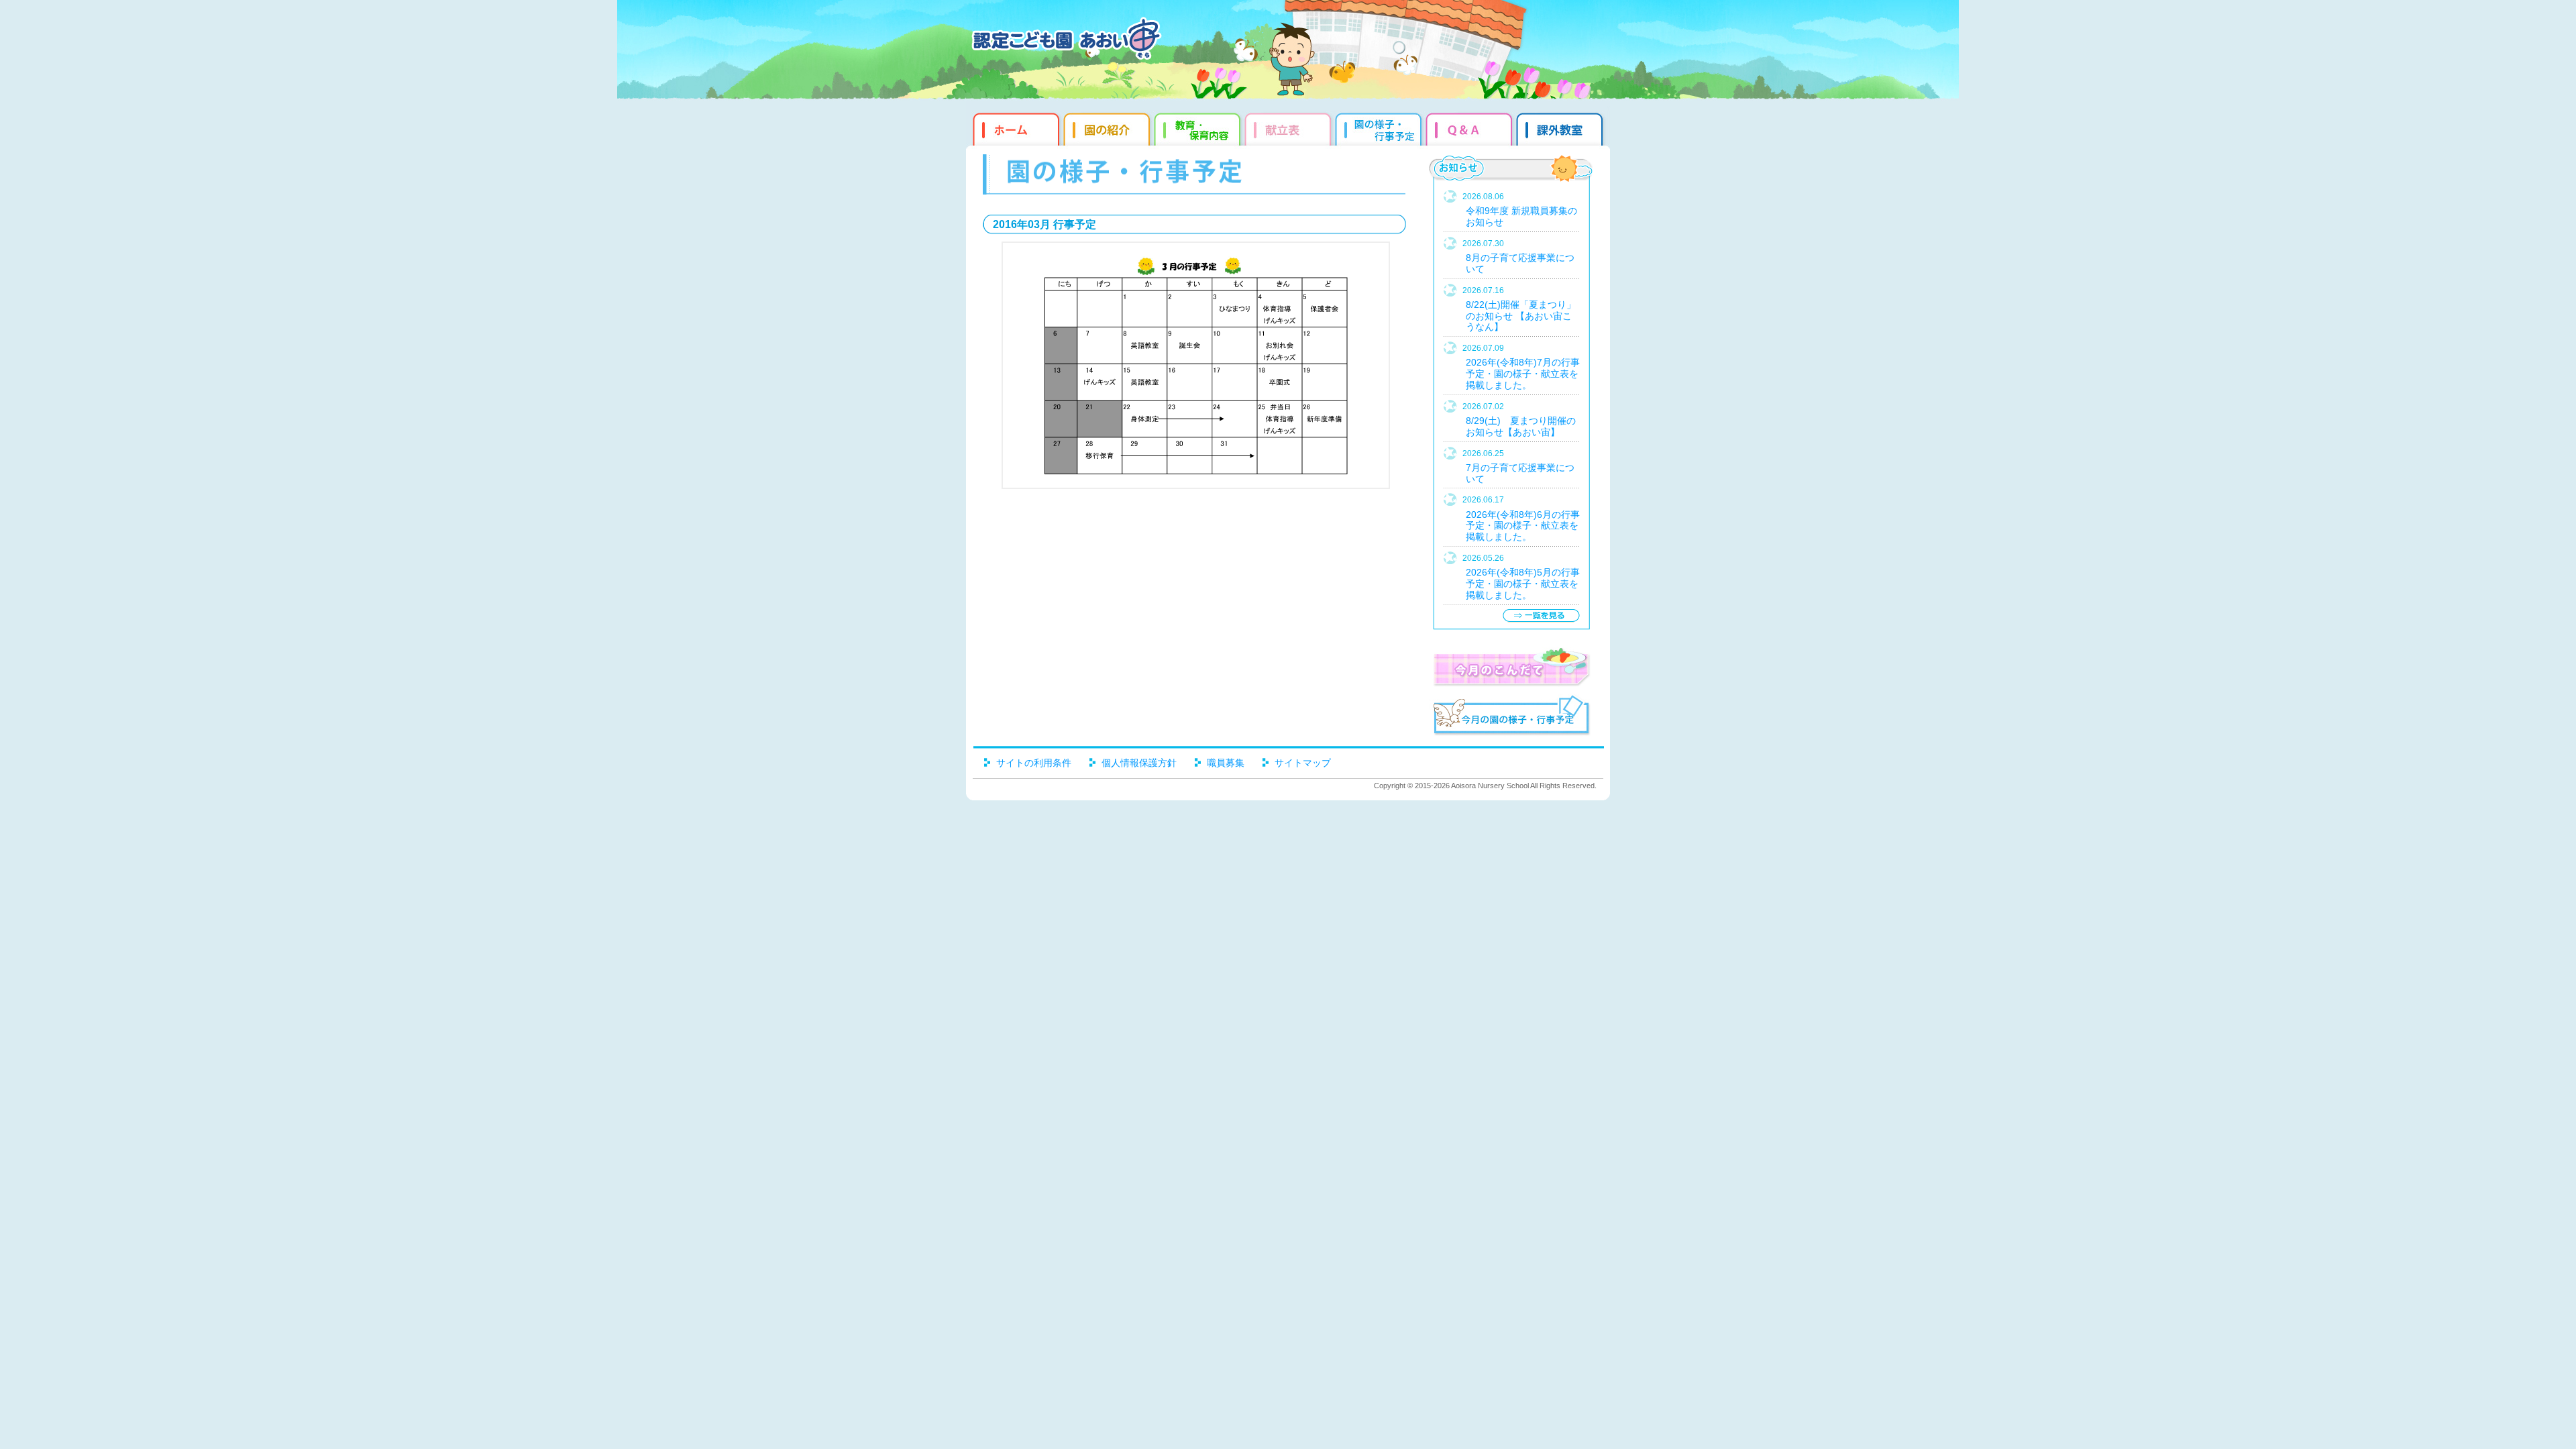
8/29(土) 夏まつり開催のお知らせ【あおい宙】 (1521, 426)
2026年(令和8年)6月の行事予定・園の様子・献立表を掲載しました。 (1523, 526)
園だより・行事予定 (1380, 127)
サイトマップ (1303, 763)
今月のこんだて (1511, 667)
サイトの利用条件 (1034, 763)
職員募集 (1226, 763)
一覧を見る (1541, 615)
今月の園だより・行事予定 (1511, 717)
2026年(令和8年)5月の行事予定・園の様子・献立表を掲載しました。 (1523, 584)
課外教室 (1561, 127)
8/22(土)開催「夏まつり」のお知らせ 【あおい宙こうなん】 (1521, 316)
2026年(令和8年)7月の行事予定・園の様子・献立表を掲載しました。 (1523, 374)
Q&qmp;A (1471, 127)
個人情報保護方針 (1139, 763)
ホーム (1015, 127)
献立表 (1290, 127)
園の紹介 (1109, 127)
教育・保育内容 (1199, 127)
